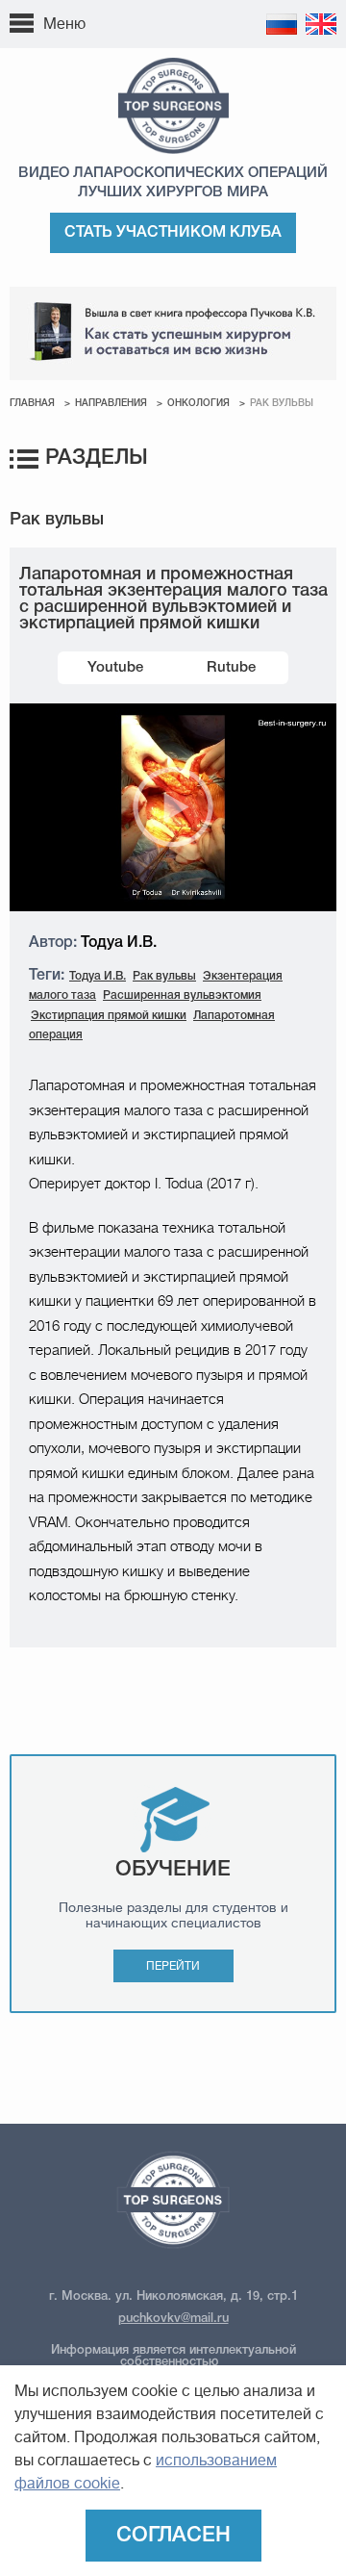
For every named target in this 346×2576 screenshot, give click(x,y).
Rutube (231, 668)
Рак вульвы (164, 976)
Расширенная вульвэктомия (182, 995)
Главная (32, 404)
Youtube (115, 668)
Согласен (173, 2536)
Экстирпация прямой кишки (109, 1016)
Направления (111, 404)
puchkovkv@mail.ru (173, 2319)
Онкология (198, 404)
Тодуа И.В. (98, 976)
